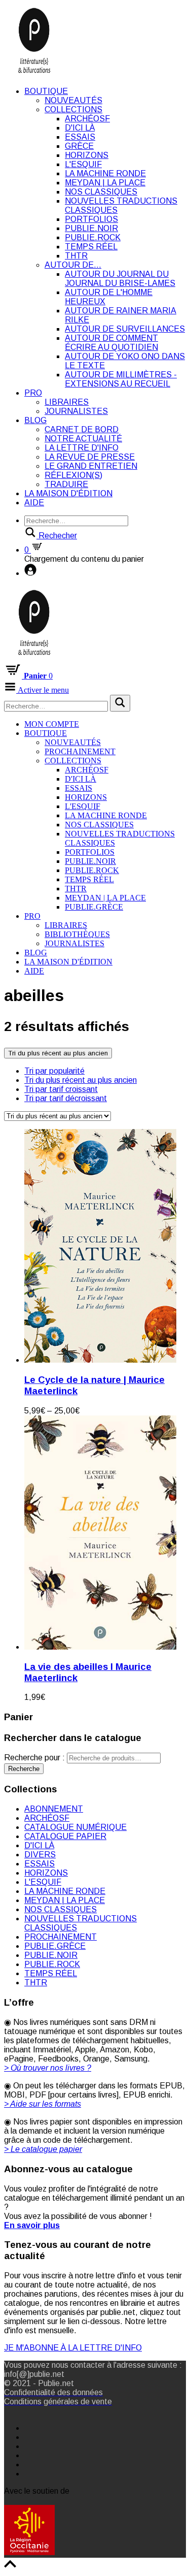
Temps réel (91, 247)
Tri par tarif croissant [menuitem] (61, 1089)
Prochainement (80, 751)
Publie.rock (93, 237)
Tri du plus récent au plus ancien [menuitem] (81, 1080)
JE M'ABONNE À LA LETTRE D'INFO (73, 2348)
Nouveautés (73, 100)
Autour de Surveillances (125, 329)
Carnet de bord (82, 429)
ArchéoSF (87, 119)
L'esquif (83, 164)
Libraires (67, 402)
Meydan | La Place (105, 183)
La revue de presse (90, 457)
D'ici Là (80, 128)
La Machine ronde (105, 173)
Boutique (46, 91)
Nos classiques (101, 192)
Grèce (79, 146)
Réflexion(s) (73, 475)
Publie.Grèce (94, 907)
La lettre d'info (82, 448)
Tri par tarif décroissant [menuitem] (66, 1098)
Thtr (76, 256)
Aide (34, 503)
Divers (40, 1855)
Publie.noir (91, 228)
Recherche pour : (34, 1758)
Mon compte (52, 724)
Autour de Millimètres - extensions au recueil (121, 379)
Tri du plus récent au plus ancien (58, 1053)
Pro (33, 393)
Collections (73, 109)
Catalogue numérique (75, 1827)
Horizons (87, 155)
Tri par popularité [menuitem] (54, 1071)
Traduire (66, 484)
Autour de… (73, 265)
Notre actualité (83, 439)
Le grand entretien (91, 466)
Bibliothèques (77, 934)
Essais (80, 137)
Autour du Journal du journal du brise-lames (120, 279)
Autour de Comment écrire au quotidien (111, 343)
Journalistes (76, 411)
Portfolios (91, 219)
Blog (35, 420)
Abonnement (54, 1809)
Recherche (24, 1769)
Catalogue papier (65, 1836)
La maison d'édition (68, 493)
